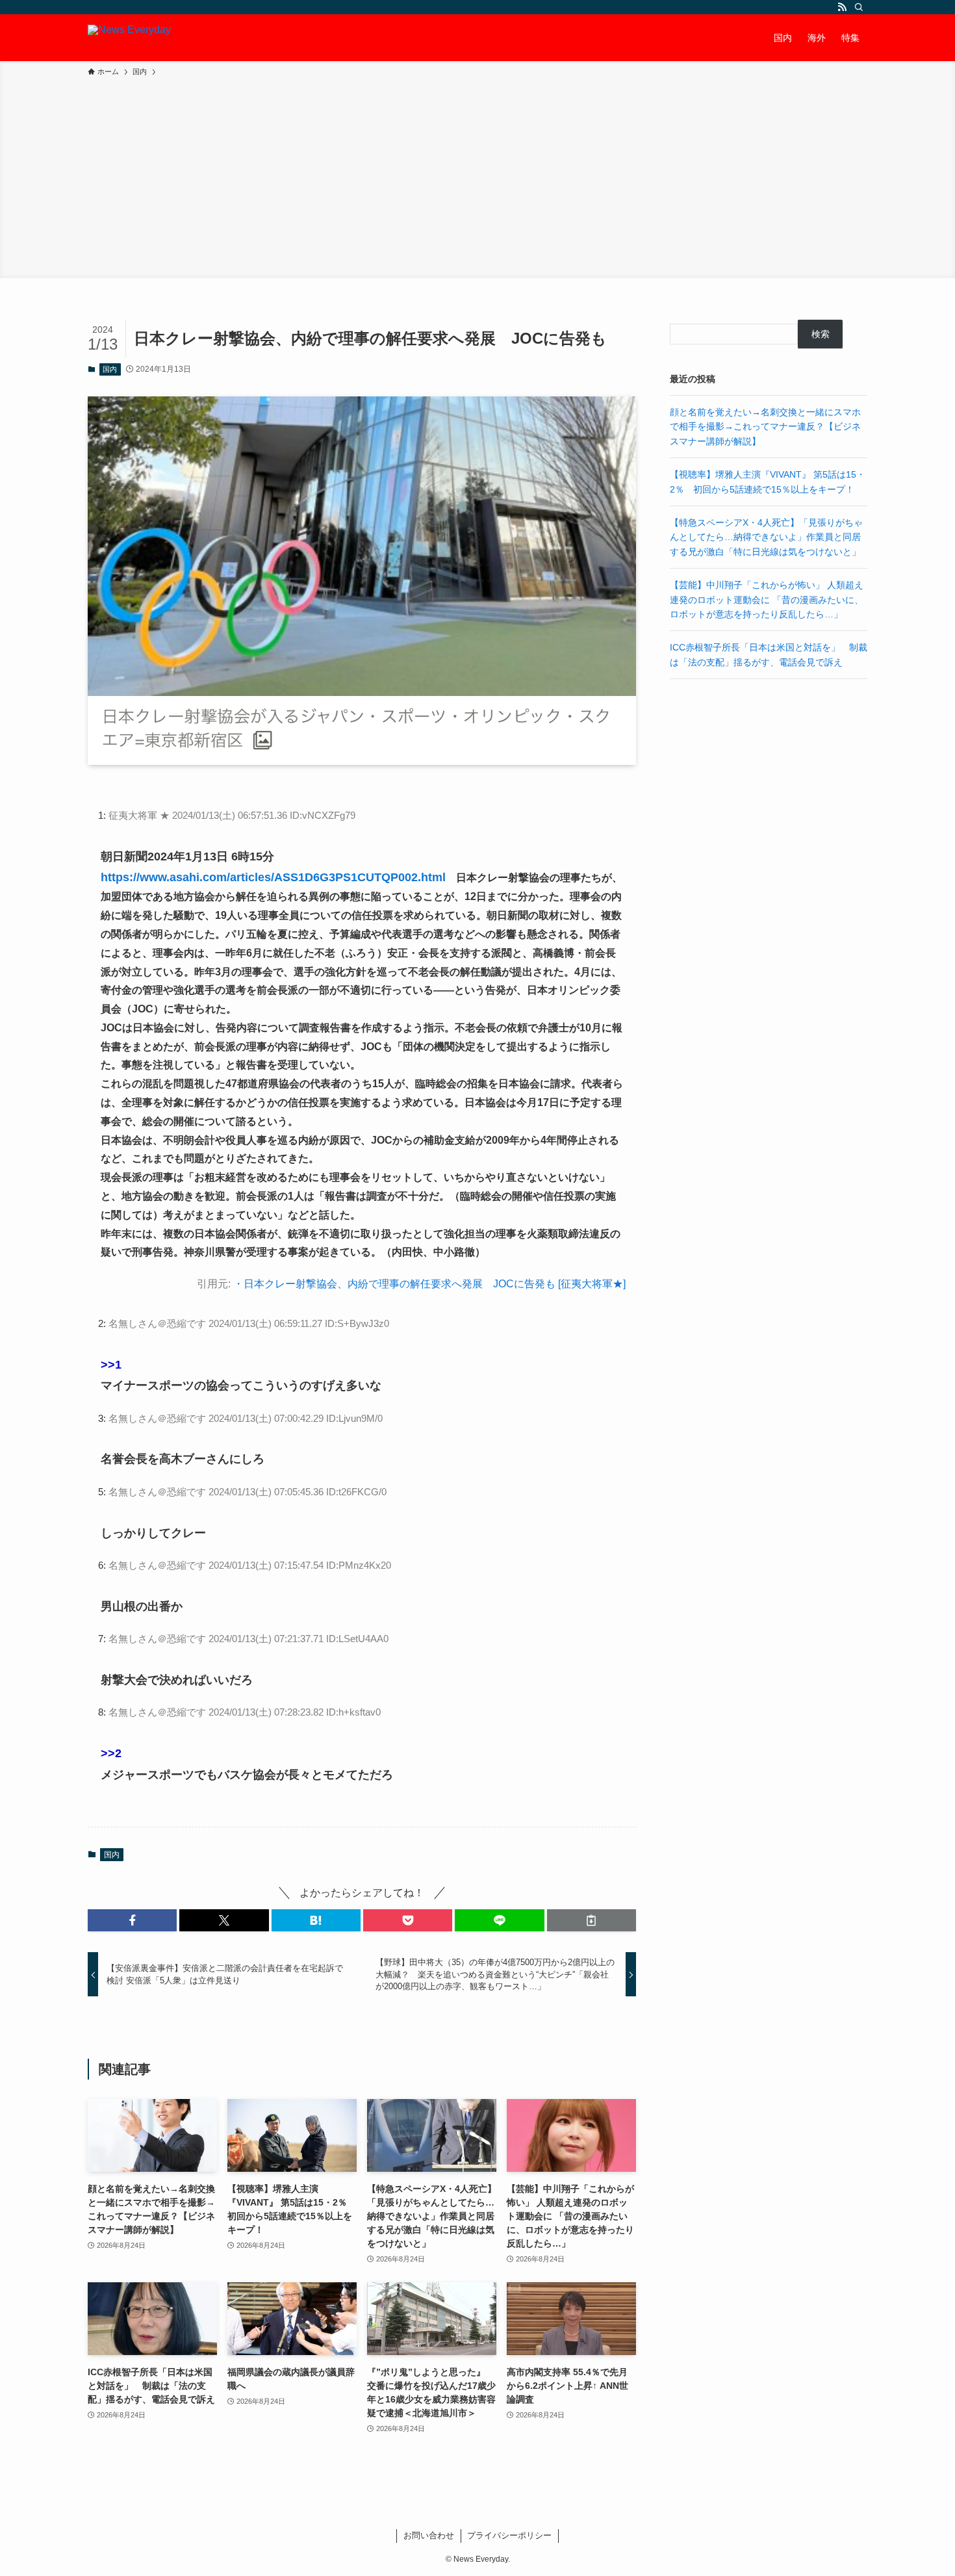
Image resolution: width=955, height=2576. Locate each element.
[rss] (842, 7)
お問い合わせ (429, 2535)
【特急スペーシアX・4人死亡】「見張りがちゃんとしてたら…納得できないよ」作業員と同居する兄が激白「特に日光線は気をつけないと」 (766, 537)
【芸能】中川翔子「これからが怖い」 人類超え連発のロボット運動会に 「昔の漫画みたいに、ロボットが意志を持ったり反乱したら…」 (767, 599)
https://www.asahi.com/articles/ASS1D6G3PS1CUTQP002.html (273, 877)
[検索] (859, 7)
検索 (821, 334)
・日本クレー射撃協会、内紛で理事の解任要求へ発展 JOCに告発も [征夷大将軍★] (429, 1284)
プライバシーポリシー (509, 2535)
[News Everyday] (129, 38)
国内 (110, 369)
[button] (132, 1920)
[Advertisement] (478, 175)
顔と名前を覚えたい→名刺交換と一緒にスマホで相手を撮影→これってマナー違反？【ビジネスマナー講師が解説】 (765, 427)
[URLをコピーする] (592, 1920)
